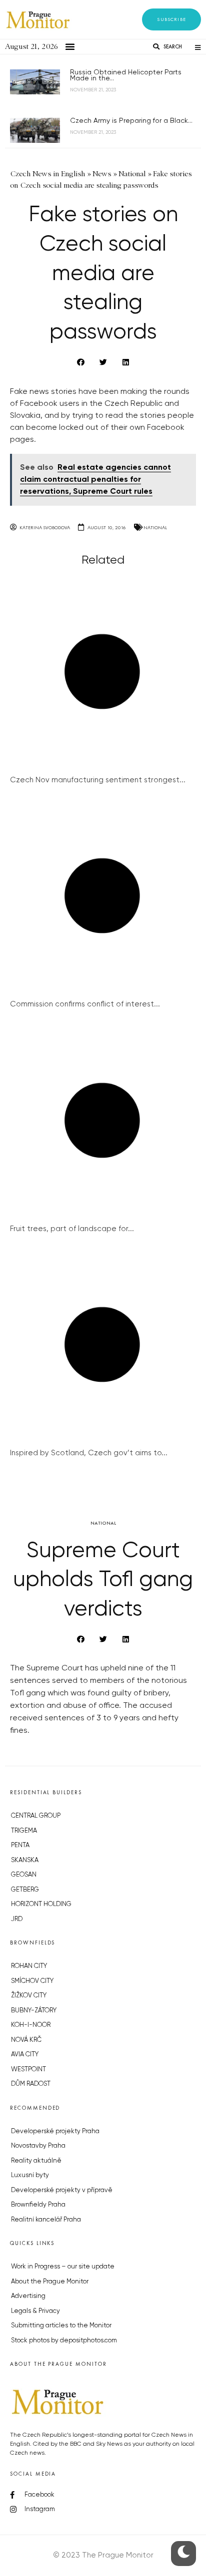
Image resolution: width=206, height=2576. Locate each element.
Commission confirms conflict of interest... (85, 1004)
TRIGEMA (24, 1831)
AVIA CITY (25, 2055)
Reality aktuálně (36, 2161)
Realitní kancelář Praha (46, 2220)
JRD (17, 1919)
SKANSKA (25, 1860)
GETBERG (25, 1890)
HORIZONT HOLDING (41, 1904)
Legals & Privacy (35, 2311)
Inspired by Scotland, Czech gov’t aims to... (89, 1453)
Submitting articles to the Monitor (61, 2326)
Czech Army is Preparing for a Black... (131, 121)
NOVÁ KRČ (26, 2040)
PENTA (20, 1845)
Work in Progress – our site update (63, 2267)
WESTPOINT (28, 2070)
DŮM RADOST (31, 2084)
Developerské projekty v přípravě (62, 2190)
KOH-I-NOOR (31, 2025)
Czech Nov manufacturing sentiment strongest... (98, 780)
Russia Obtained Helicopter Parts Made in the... (126, 75)
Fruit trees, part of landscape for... (72, 1229)
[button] (171, 19)
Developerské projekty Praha (55, 2131)
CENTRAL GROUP (36, 1816)
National (155, 527)
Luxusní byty (30, 2175)
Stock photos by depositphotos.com (64, 2341)
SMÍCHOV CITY (32, 1981)
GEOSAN (24, 1875)
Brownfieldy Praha (38, 2205)
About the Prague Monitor (50, 2282)
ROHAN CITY (29, 1966)
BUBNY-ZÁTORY (34, 2011)
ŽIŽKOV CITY (29, 1996)
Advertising (28, 2296)
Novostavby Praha (38, 2146)
